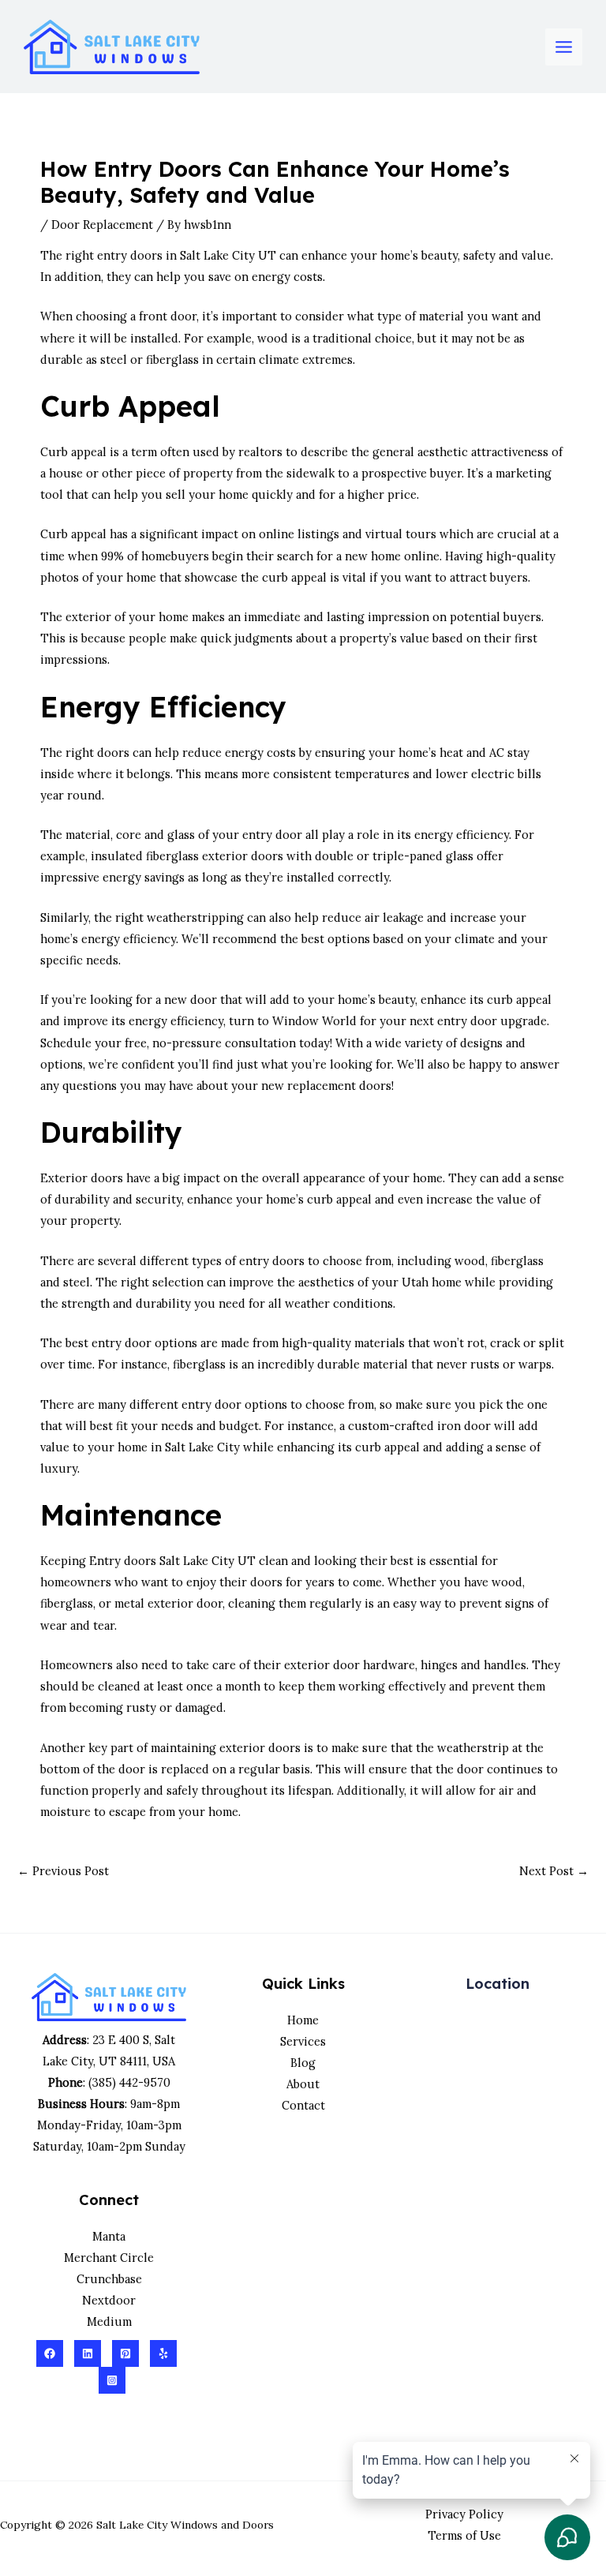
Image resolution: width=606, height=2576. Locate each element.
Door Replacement (102, 225)
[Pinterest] (125, 2353)
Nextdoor (109, 2300)
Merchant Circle (109, 2258)
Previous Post (63, 1871)
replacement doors (339, 1086)
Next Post (554, 1871)
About (303, 2084)
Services (303, 2041)
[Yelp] (163, 2353)
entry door (272, 835)
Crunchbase (109, 2279)
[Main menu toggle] (564, 47)
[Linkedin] (88, 2353)
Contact (303, 2105)
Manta (109, 2236)
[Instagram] (112, 2380)
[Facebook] (50, 2353)
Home (303, 2020)
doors (146, 255)
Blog (303, 2063)
